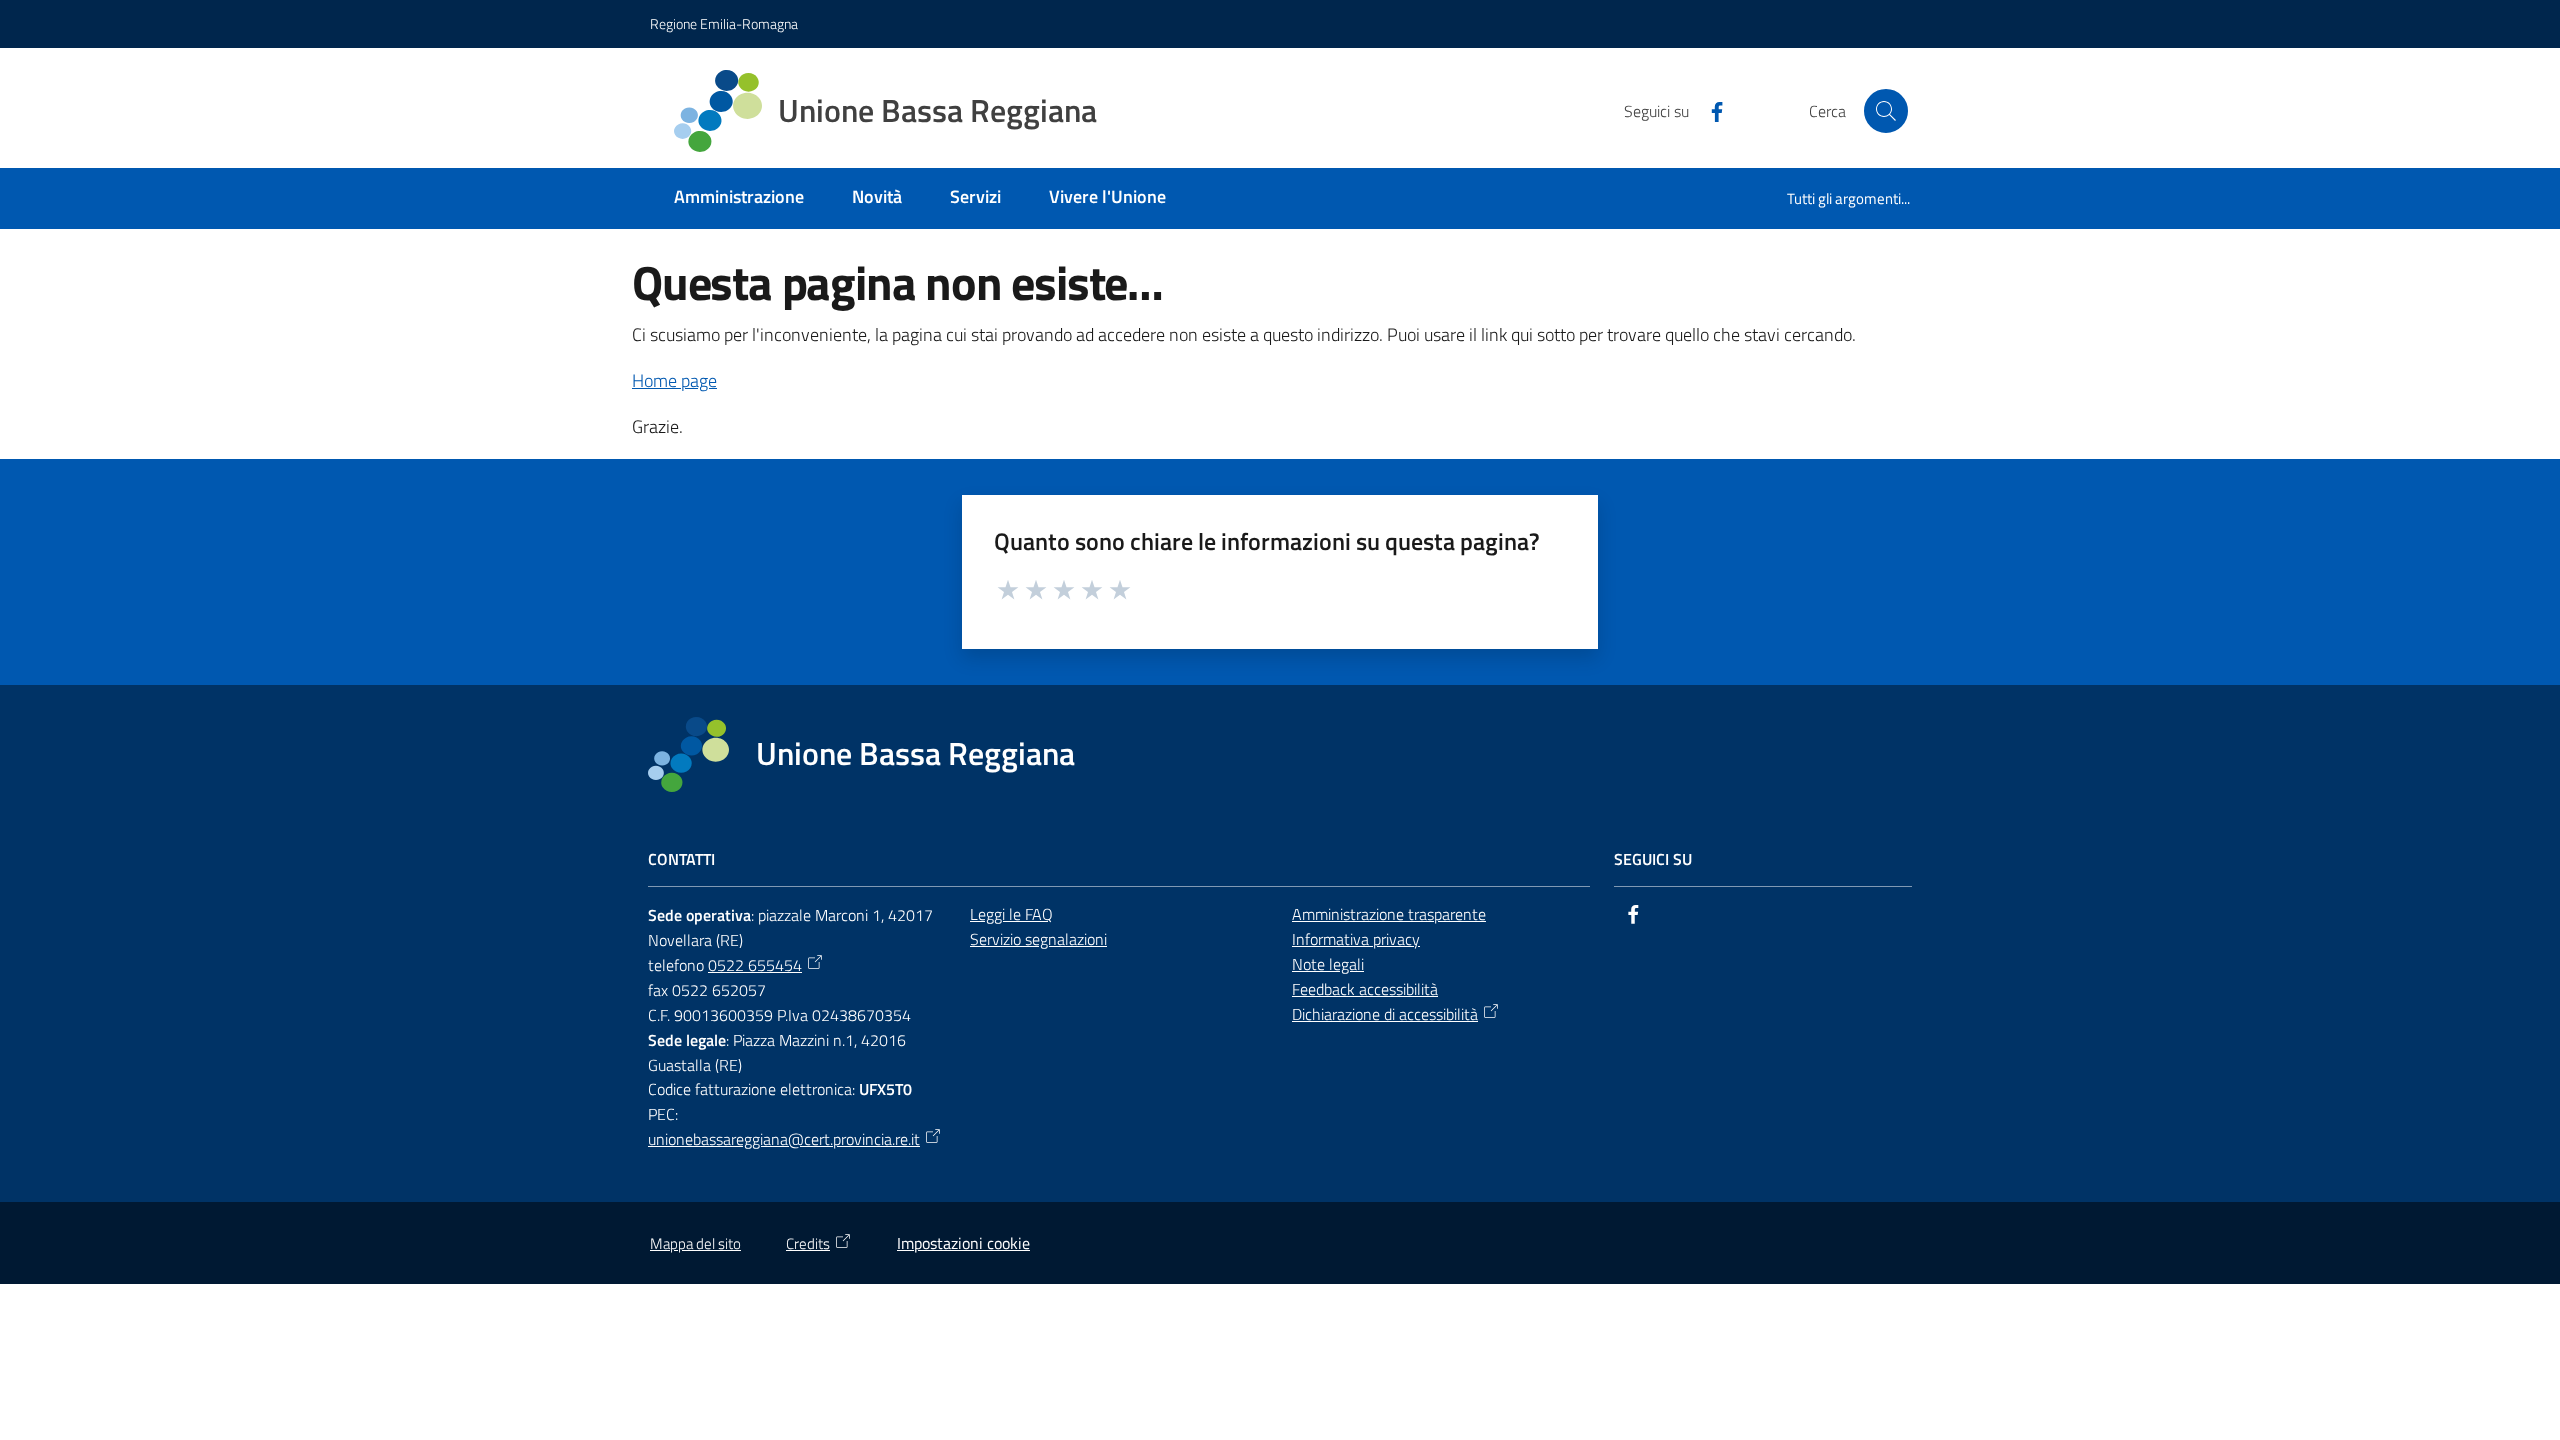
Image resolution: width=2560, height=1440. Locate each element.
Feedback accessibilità (1365, 989)
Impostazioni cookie (963, 1243)
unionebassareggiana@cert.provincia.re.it (784, 1139)
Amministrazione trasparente (1389, 914)
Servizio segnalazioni (1038, 939)
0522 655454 (755, 965)
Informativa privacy (1356, 939)
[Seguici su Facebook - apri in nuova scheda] (1709, 110)
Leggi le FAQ (1011, 914)
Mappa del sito (695, 1243)
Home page (674, 380)
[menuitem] (739, 198)
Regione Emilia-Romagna (724, 23)
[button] (1886, 111)
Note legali (1328, 964)
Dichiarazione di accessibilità (1385, 1014)
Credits (808, 1243)
